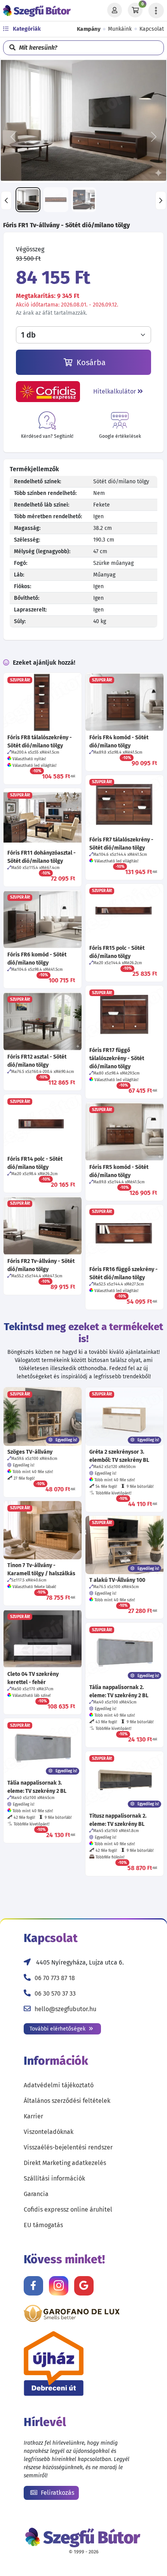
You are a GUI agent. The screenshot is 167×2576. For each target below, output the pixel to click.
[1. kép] (28, 200)
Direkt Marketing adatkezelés (65, 2163)
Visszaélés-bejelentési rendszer (68, 2147)
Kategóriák (26, 29)
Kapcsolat (152, 29)
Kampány (89, 29)
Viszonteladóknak (49, 2132)
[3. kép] (84, 200)
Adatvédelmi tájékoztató (59, 2085)
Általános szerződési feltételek (67, 2101)
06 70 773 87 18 (55, 1978)
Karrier (33, 2116)
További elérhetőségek (58, 2029)
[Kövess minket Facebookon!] (33, 2286)
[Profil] (115, 10)
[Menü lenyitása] (156, 10)
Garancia (36, 2194)
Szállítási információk (54, 2178)
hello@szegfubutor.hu (65, 2009)
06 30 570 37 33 (55, 1993)
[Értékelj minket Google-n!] (84, 2286)
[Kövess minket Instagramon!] (59, 2286)
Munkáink (120, 29)
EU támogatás (43, 2225)
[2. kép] (56, 200)
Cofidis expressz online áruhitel (68, 2209)
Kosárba (90, 362)
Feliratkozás (57, 2493)
